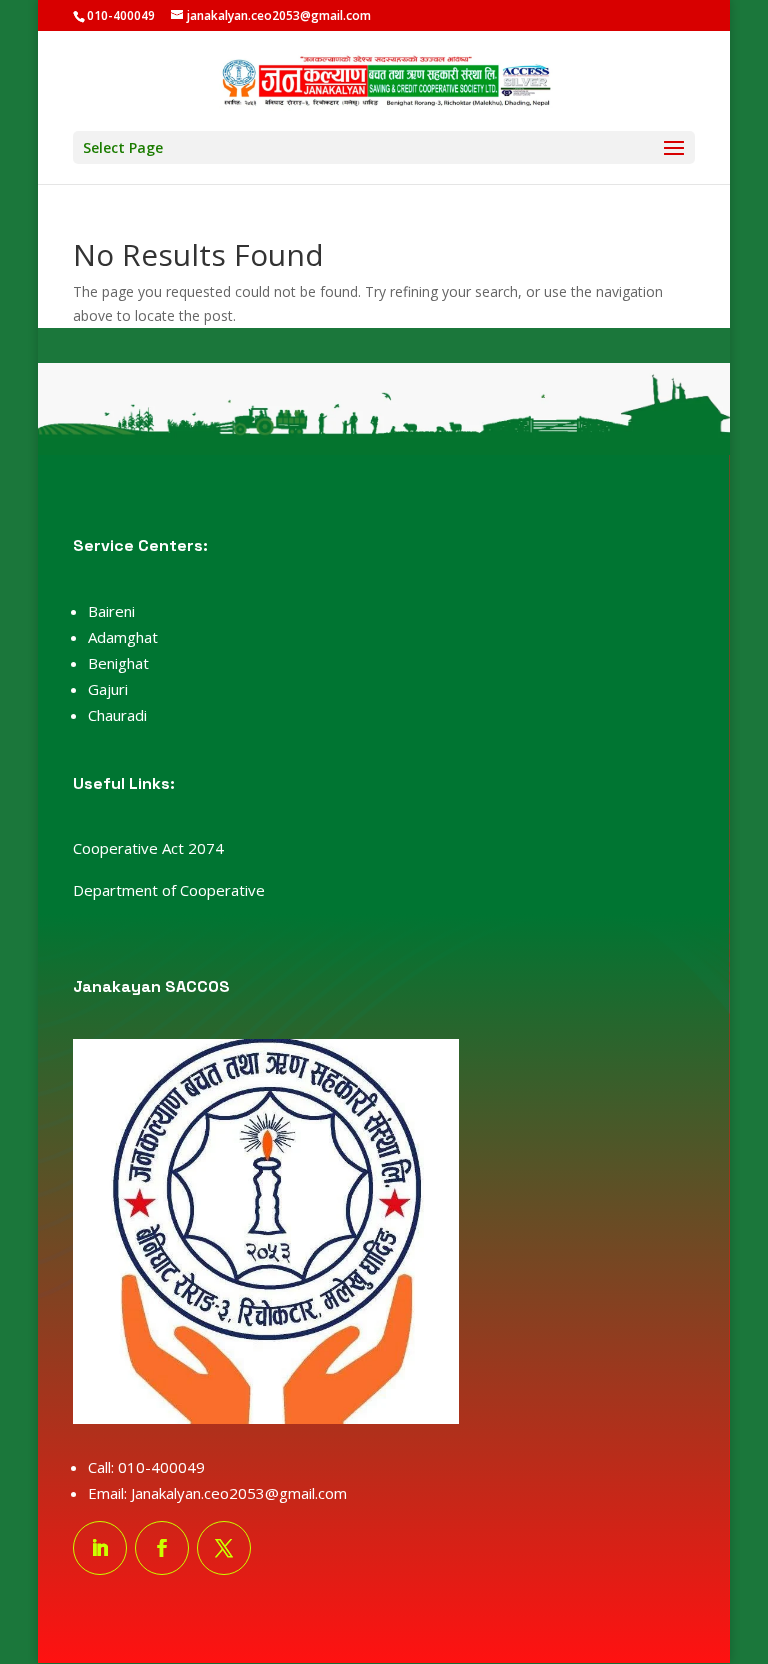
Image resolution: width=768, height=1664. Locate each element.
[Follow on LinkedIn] (100, 1548)
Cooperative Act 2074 (148, 848)
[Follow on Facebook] (162, 1548)
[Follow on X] (224, 1548)
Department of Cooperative (169, 890)
